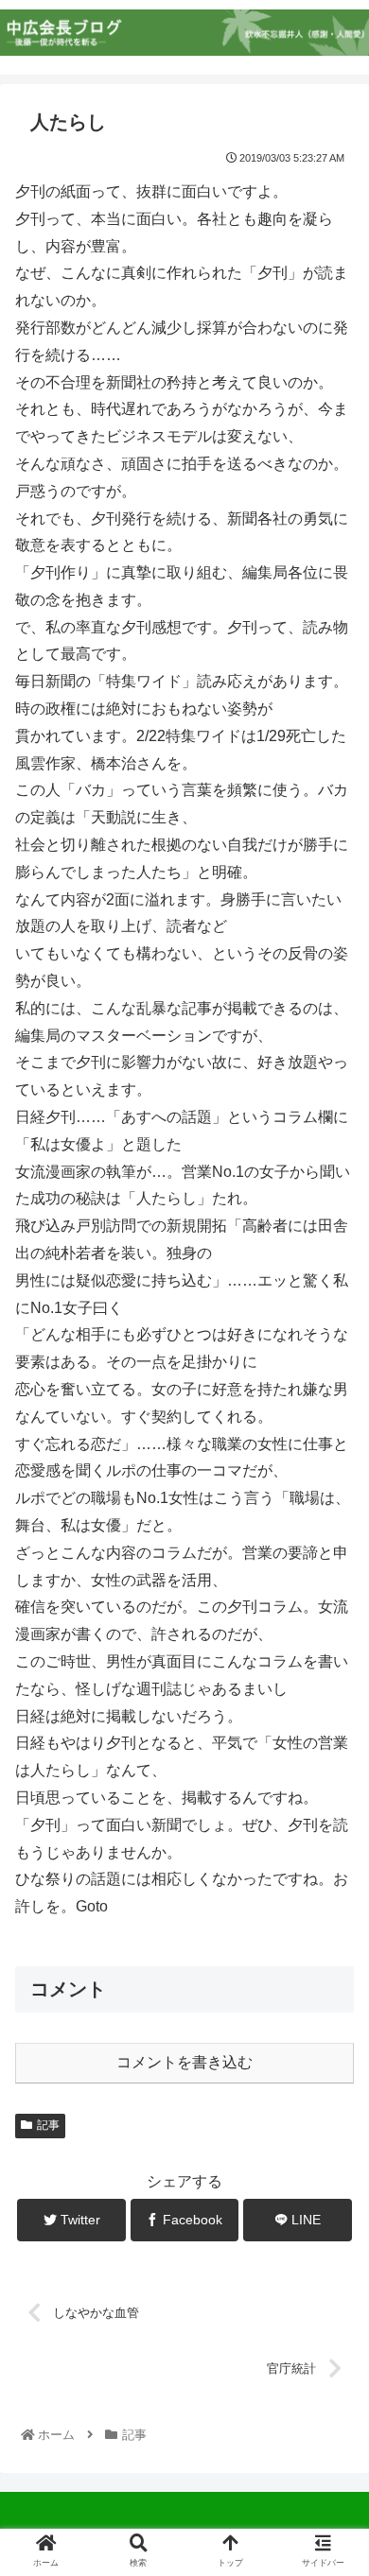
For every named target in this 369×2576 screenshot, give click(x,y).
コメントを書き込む (184, 2062)
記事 (48, 2125)
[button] (331, 1910)
